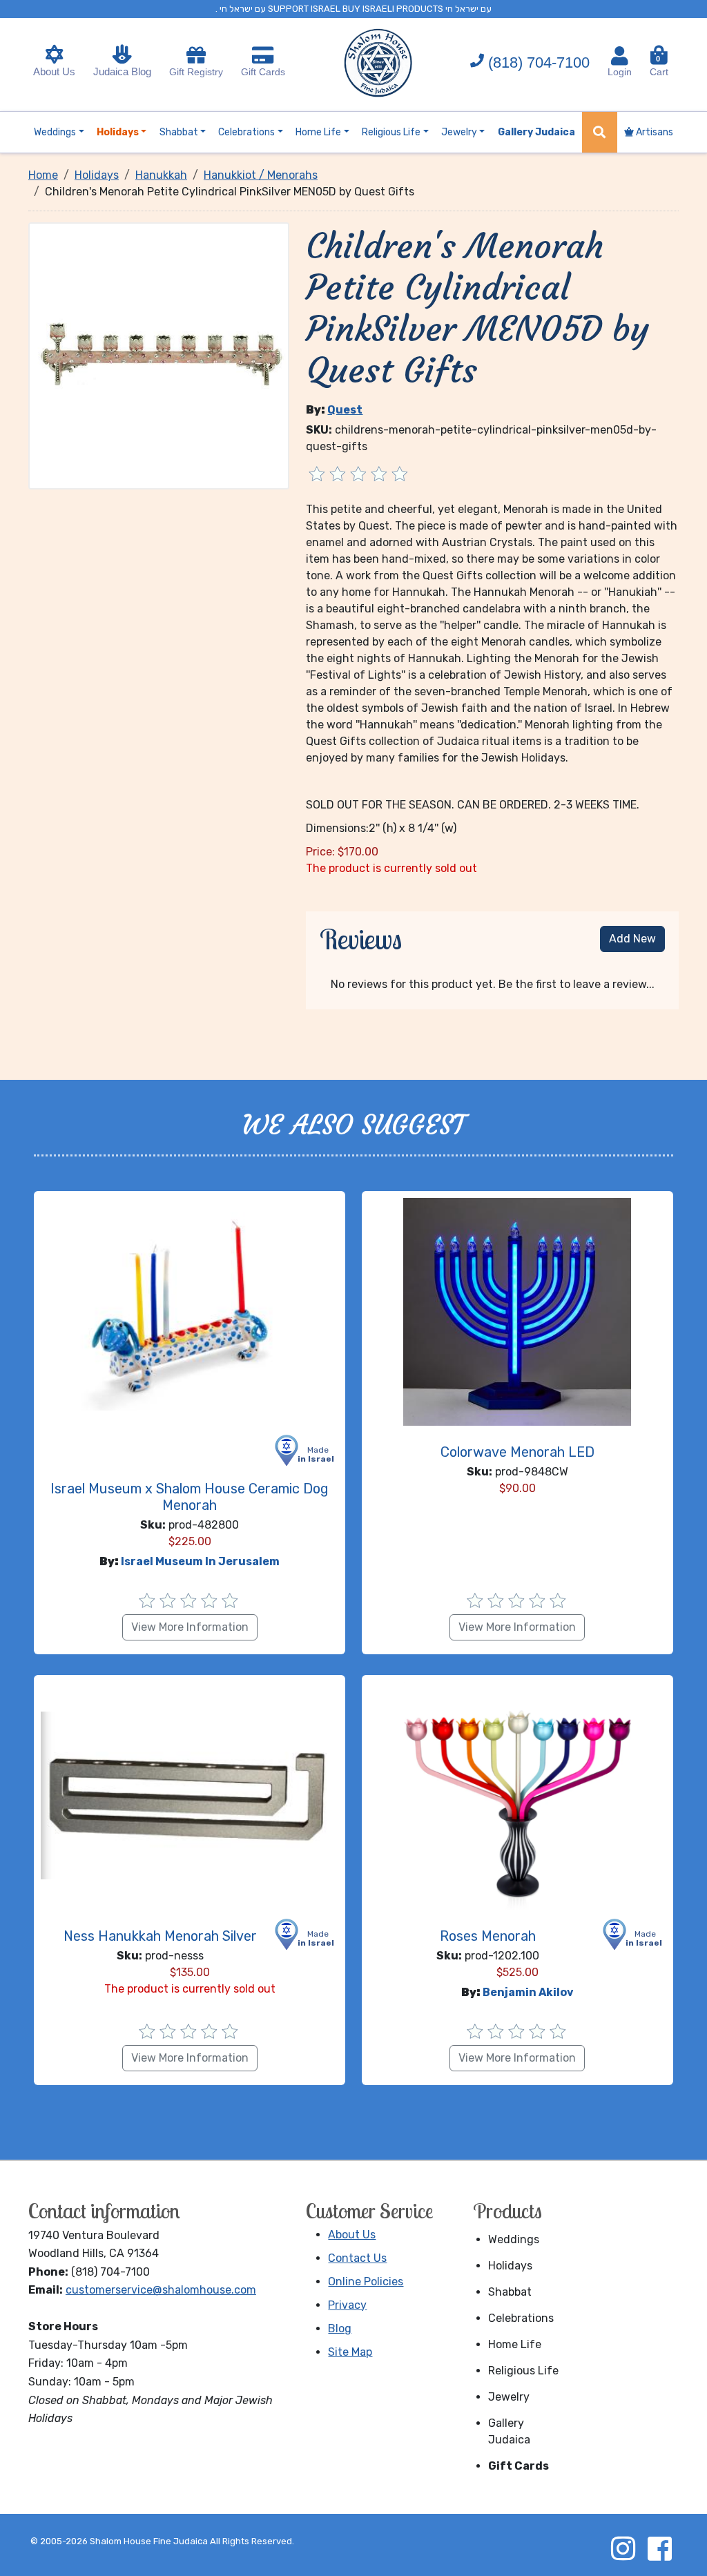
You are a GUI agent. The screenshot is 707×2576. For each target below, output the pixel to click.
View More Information (190, 1627)
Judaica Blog (122, 71)
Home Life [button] (318, 132)
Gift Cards (263, 72)
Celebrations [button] (246, 132)
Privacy (347, 2305)
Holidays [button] (118, 132)
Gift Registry (196, 72)
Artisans (653, 132)
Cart (659, 66)
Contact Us (357, 2258)
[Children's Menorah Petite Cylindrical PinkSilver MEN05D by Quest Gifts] (159, 355)
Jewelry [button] (459, 132)
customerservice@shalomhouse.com (161, 2290)
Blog (340, 2328)
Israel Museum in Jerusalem (200, 1561)
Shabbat (510, 2292)
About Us (54, 71)
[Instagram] (623, 2548)
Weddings (514, 2239)
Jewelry (509, 2397)
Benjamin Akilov (528, 1992)
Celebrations (521, 2318)
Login (620, 72)
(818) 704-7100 (539, 62)
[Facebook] (659, 2548)
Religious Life (523, 2371)
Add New (632, 939)
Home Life (515, 2344)
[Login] (620, 56)
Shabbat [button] (179, 132)
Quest (345, 410)
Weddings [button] (55, 132)
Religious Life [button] (391, 132)
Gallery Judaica (509, 2431)
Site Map (350, 2352)
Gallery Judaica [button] (536, 132)
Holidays (510, 2266)
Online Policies (366, 2282)
